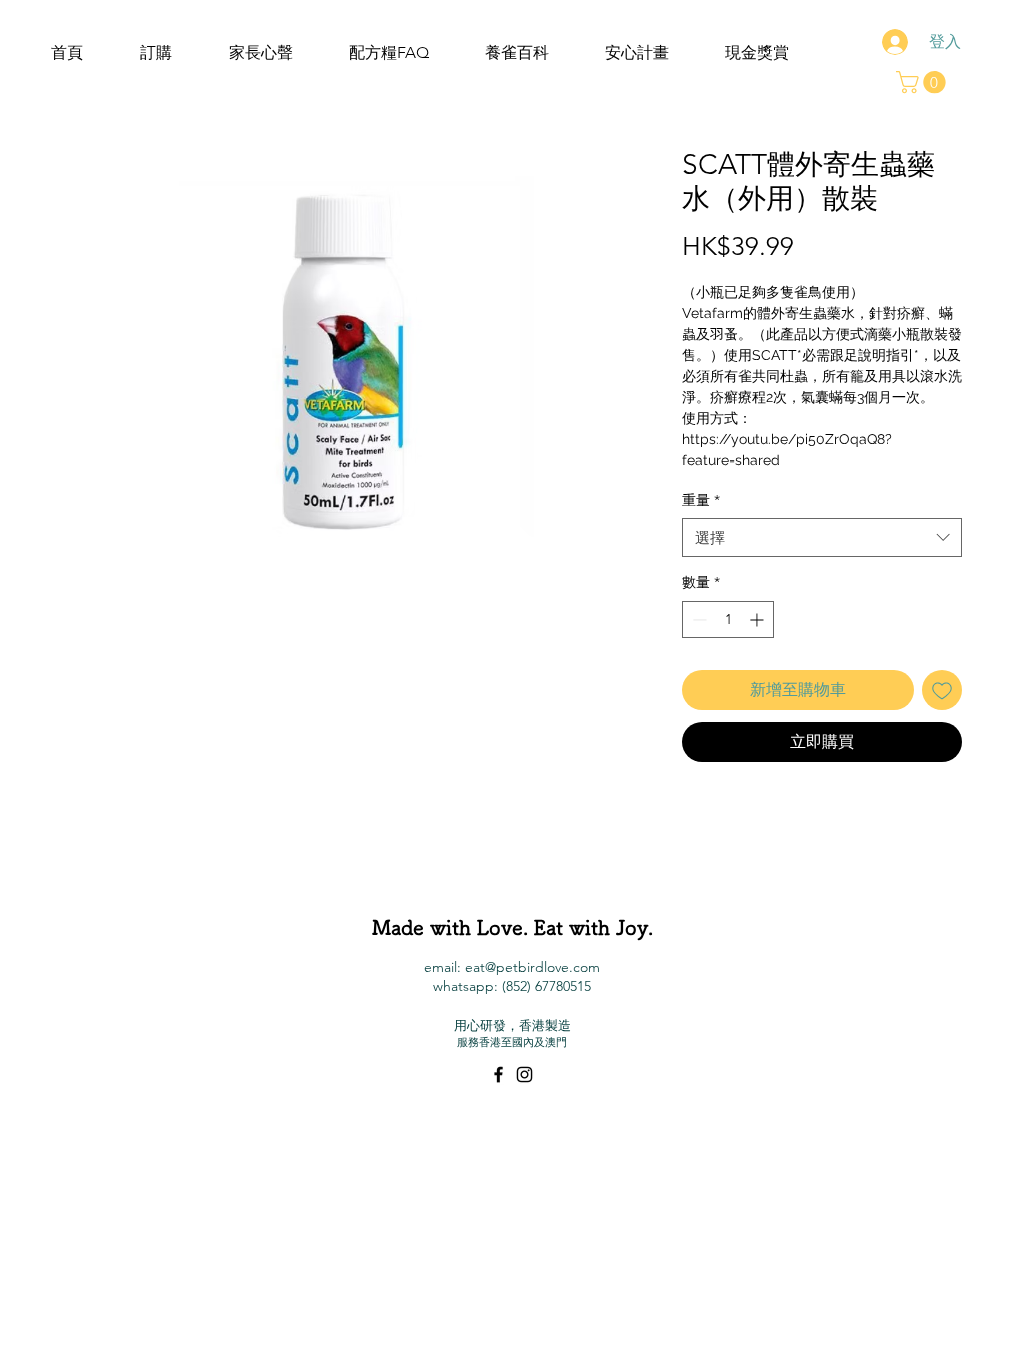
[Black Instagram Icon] (524, 1074)
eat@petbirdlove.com (532, 967)
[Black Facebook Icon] (498, 1074)
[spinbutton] (728, 619)
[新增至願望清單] (942, 690)
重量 (701, 500)
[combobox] (822, 537)
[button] (923, 82)
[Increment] (758, 619)
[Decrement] (697, 619)
